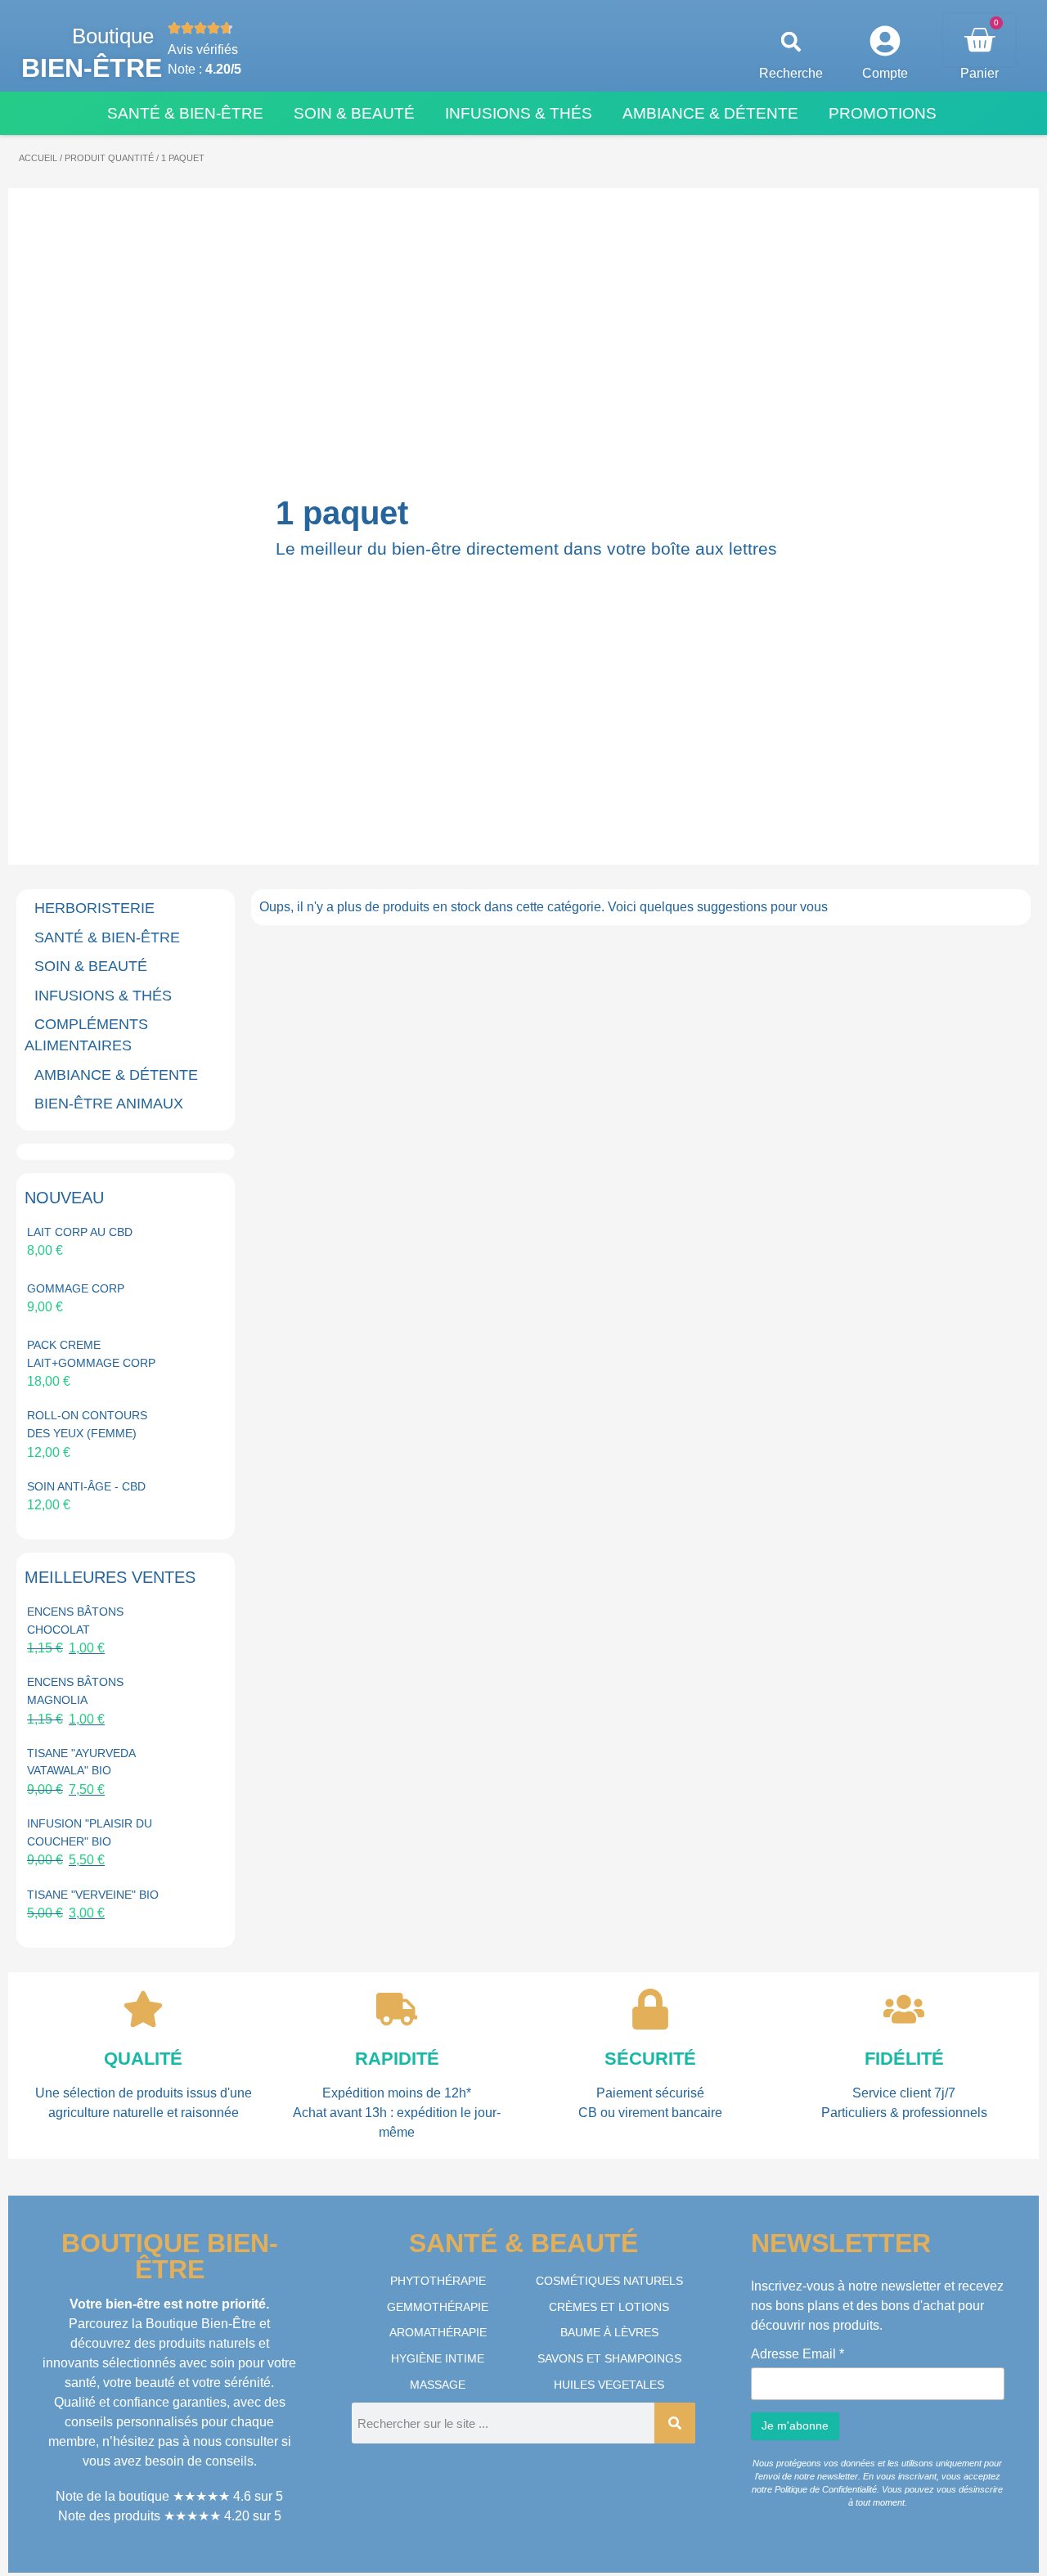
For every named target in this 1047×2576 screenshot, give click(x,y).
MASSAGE (438, 2385)
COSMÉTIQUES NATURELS (609, 2281)
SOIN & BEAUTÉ (91, 966)
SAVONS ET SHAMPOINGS (609, 2358)
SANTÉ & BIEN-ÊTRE (107, 937)
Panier (980, 73)
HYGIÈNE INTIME (438, 2358)
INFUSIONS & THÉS (103, 996)
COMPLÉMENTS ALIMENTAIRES (86, 1035)
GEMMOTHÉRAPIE (438, 2307)
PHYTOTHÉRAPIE (438, 2281)
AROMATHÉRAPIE (438, 2332)
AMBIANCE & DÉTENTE (116, 1075)
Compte (885, 73)
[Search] (675, 2423)
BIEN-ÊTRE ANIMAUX (109, 1104)
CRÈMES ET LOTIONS (609, 2307)
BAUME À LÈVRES (609, 2332)
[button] (791, 42)
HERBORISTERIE (94, 908)
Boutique (113, 36)
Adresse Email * (798, 2354)
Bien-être (92, 68)
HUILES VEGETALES (609, 2385)
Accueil (38, 158)
